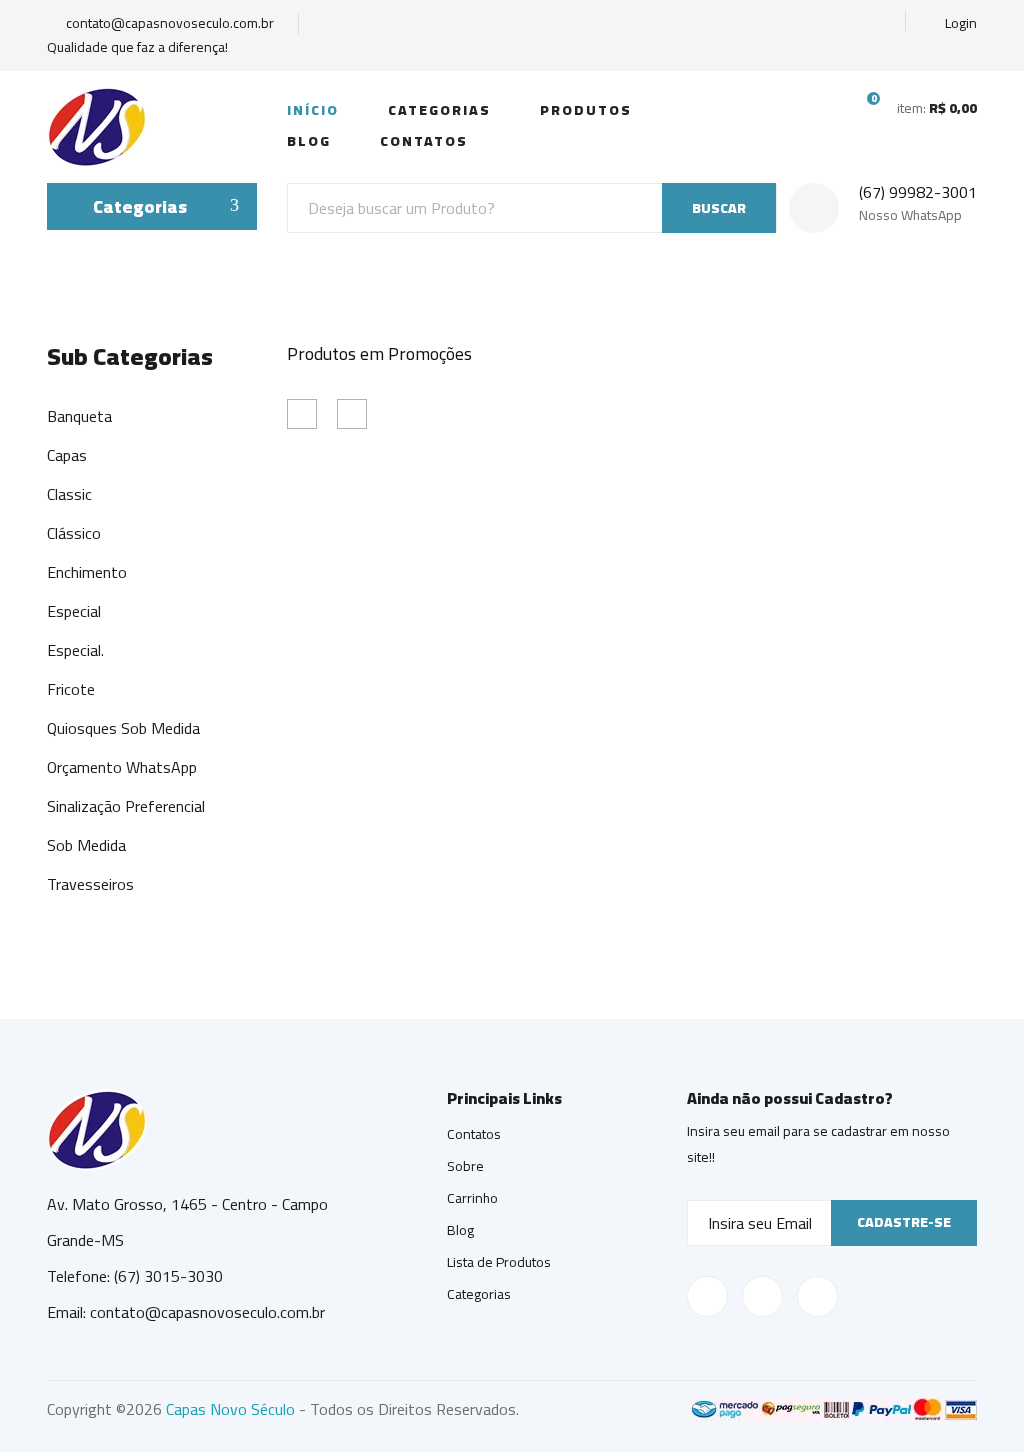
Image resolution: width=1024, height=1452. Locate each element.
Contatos (424, 141)
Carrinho (472, 1198)
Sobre (465, 1166)
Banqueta (79, 416)
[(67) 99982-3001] (880, 23)
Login (959, 23)
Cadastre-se (904, 1222)
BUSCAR (719, 208)
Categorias (439, 110)
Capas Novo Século (230, 1409)
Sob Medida (86, 845)
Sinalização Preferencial (126, 806)
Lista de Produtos (499, 1262)
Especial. (75, 650)
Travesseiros (90, 884)
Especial (74, 611)
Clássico (74, 533)
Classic (69, 494)
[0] (861, 107)
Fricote (71, 689)
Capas (67, 455)
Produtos (586, 110)
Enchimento (87, 572)
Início (313, 110)
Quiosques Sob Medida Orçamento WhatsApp (123, 747)
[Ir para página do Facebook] (810, 23)
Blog (309, 141)
